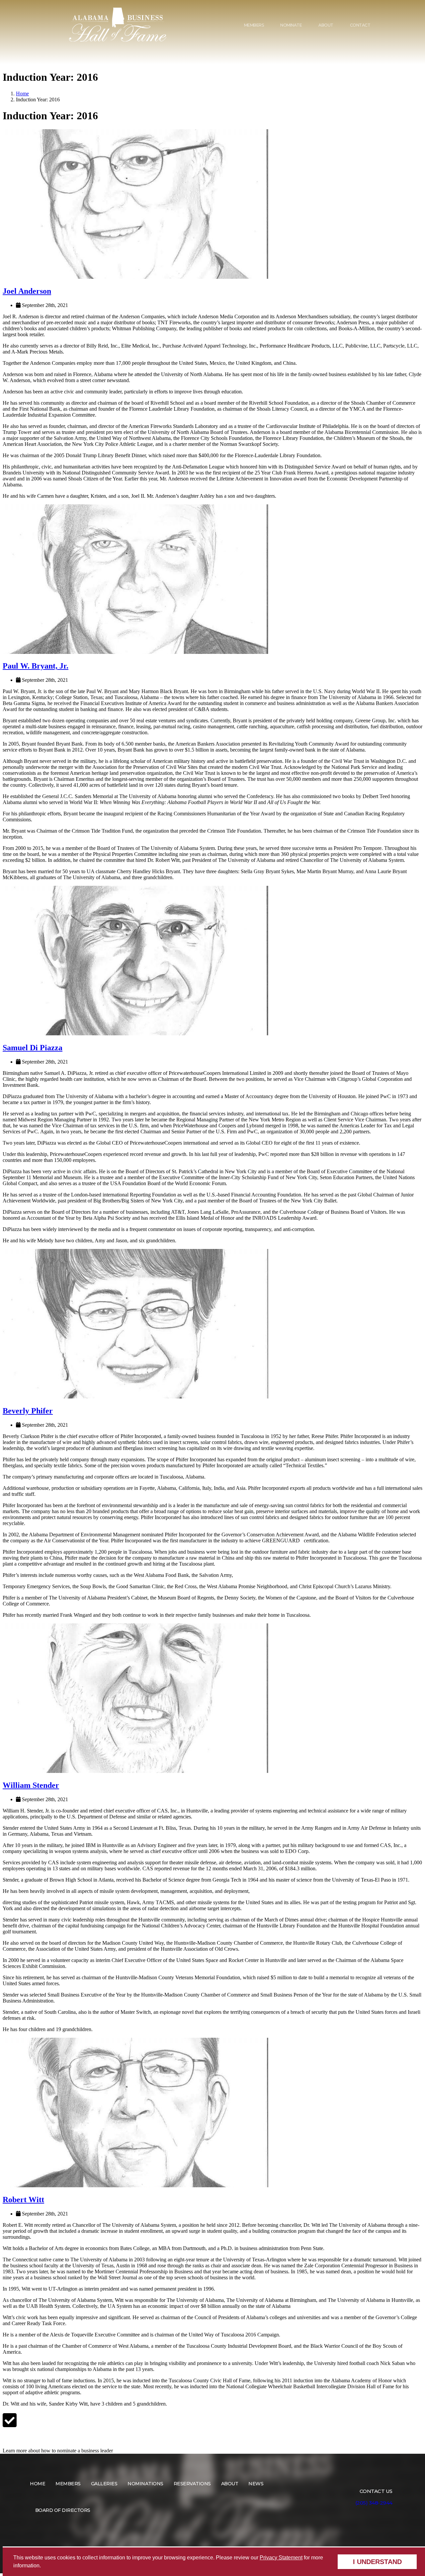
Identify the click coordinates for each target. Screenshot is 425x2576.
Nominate (291, 25)
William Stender (31, 1785)
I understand (377, 2562)
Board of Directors (63, 2510)
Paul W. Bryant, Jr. (36, 666)
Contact (360, 25)
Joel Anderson (27, 291)
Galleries (104, 2484)
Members (254, 25)
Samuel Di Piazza (33, 1048)
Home (22, 94)
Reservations (192, 2484)
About (326, 25)
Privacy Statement (281, 2558)
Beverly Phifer (28, 1411)
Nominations (145, 2484)
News (256, 2484)
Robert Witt (23, 2200)
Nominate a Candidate (34, 2438)
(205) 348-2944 (374, 2503)
